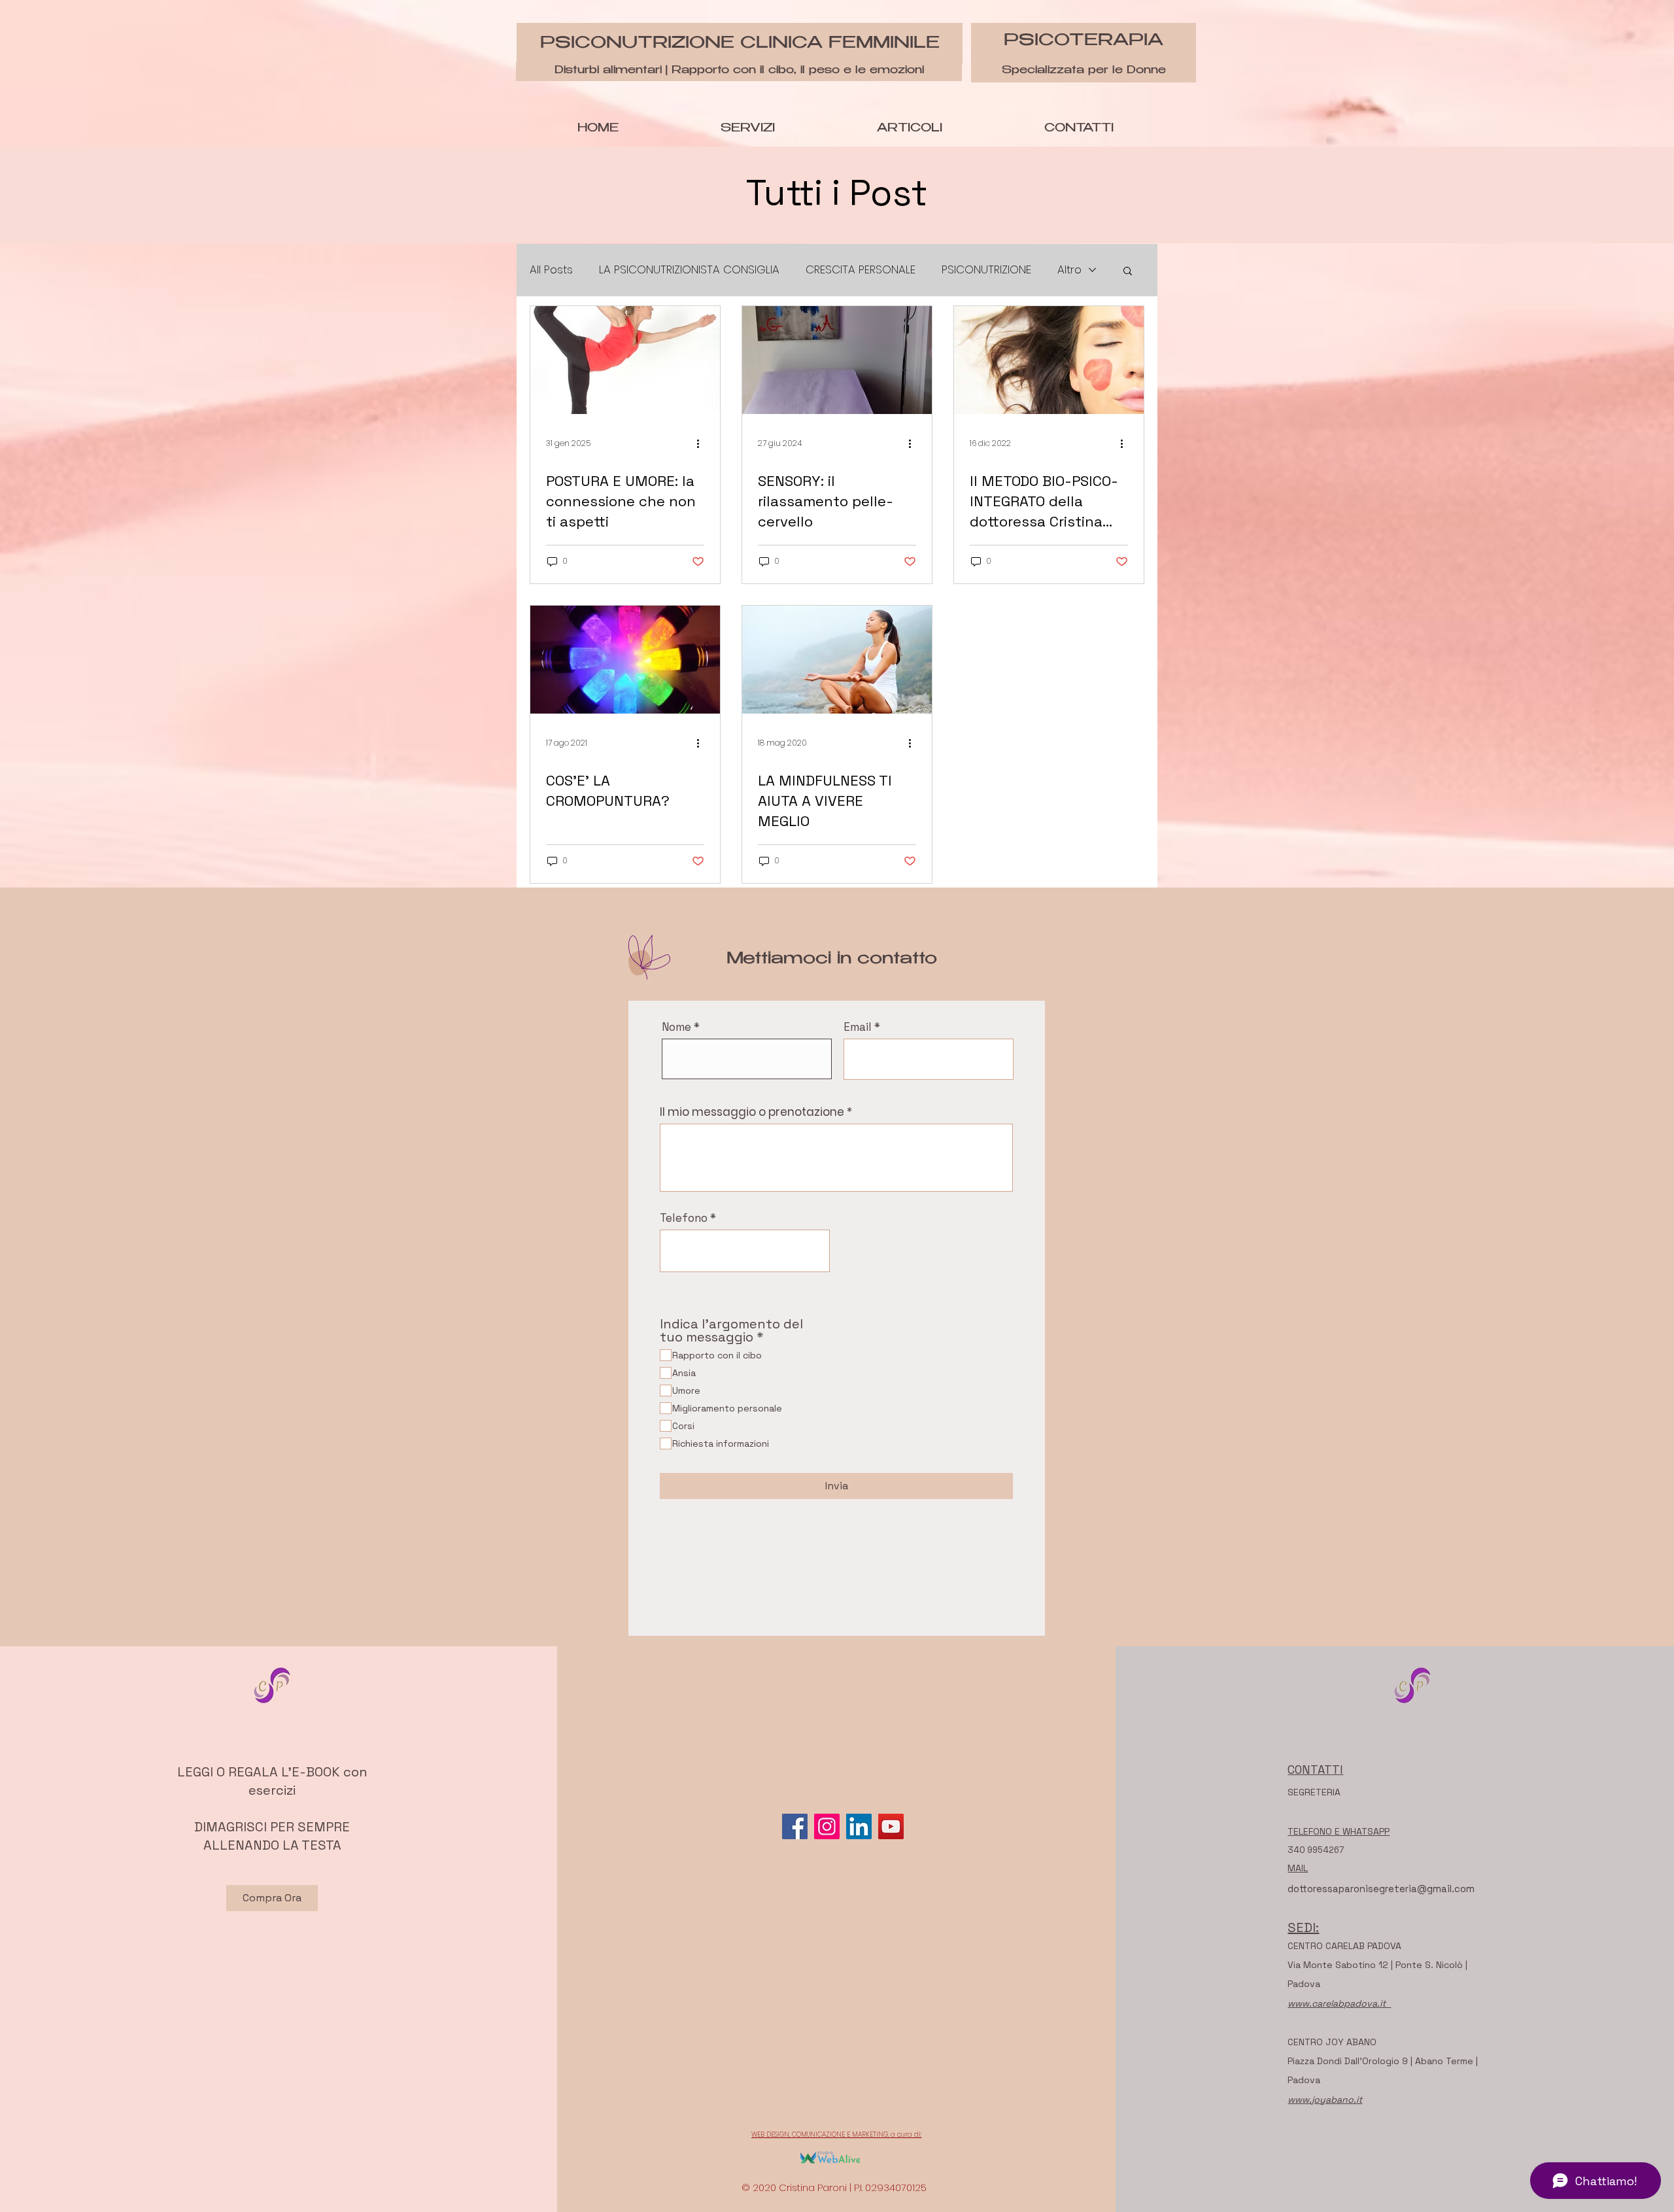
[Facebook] (795, 1826)
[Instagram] (827, 1826)
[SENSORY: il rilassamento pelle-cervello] (837, 360)
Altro (1069, 270)
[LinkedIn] (859, 1826)
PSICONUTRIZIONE (986, 270)
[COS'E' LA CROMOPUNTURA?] (625, 660)
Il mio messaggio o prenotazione (752, 1112)
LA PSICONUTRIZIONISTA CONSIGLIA (689, 270)
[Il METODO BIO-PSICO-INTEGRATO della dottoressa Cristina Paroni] (1049, 360)
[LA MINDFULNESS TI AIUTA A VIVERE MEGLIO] (837, 660)
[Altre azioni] (702, 443)
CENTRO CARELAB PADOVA (1344, 1946)
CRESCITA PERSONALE (861, 270)
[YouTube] (891, 1826)
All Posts (551, 270)
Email (858, 1027)
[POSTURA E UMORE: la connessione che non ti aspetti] (625, 360)
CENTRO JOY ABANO (1332, 2042)
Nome (676, 1027)
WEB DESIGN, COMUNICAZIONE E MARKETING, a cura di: (836, 2134)
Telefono (684, 1218)
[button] (1128, 272)
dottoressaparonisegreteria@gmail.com (1381, 1889)
